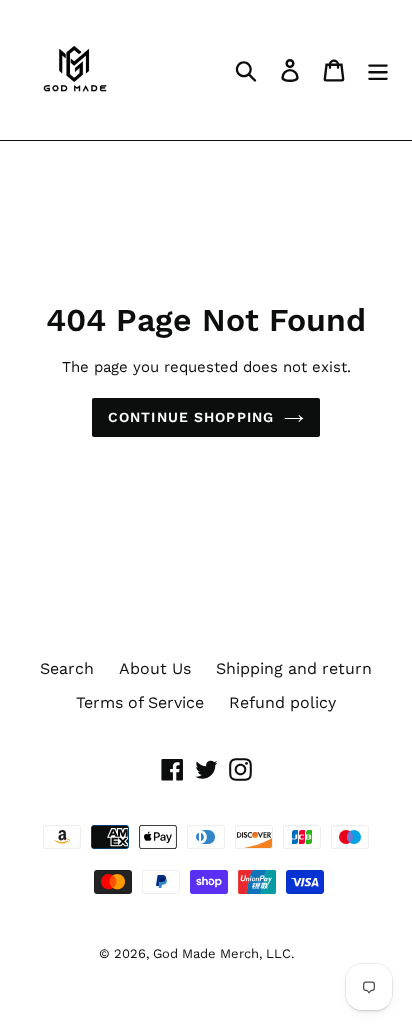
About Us (155, 668)
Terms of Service (140, 702)
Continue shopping (191, 417)
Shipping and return (294, 668)
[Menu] (378, 70)
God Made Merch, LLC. (223, 953)
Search (67, 668)
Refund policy (282, 702)
